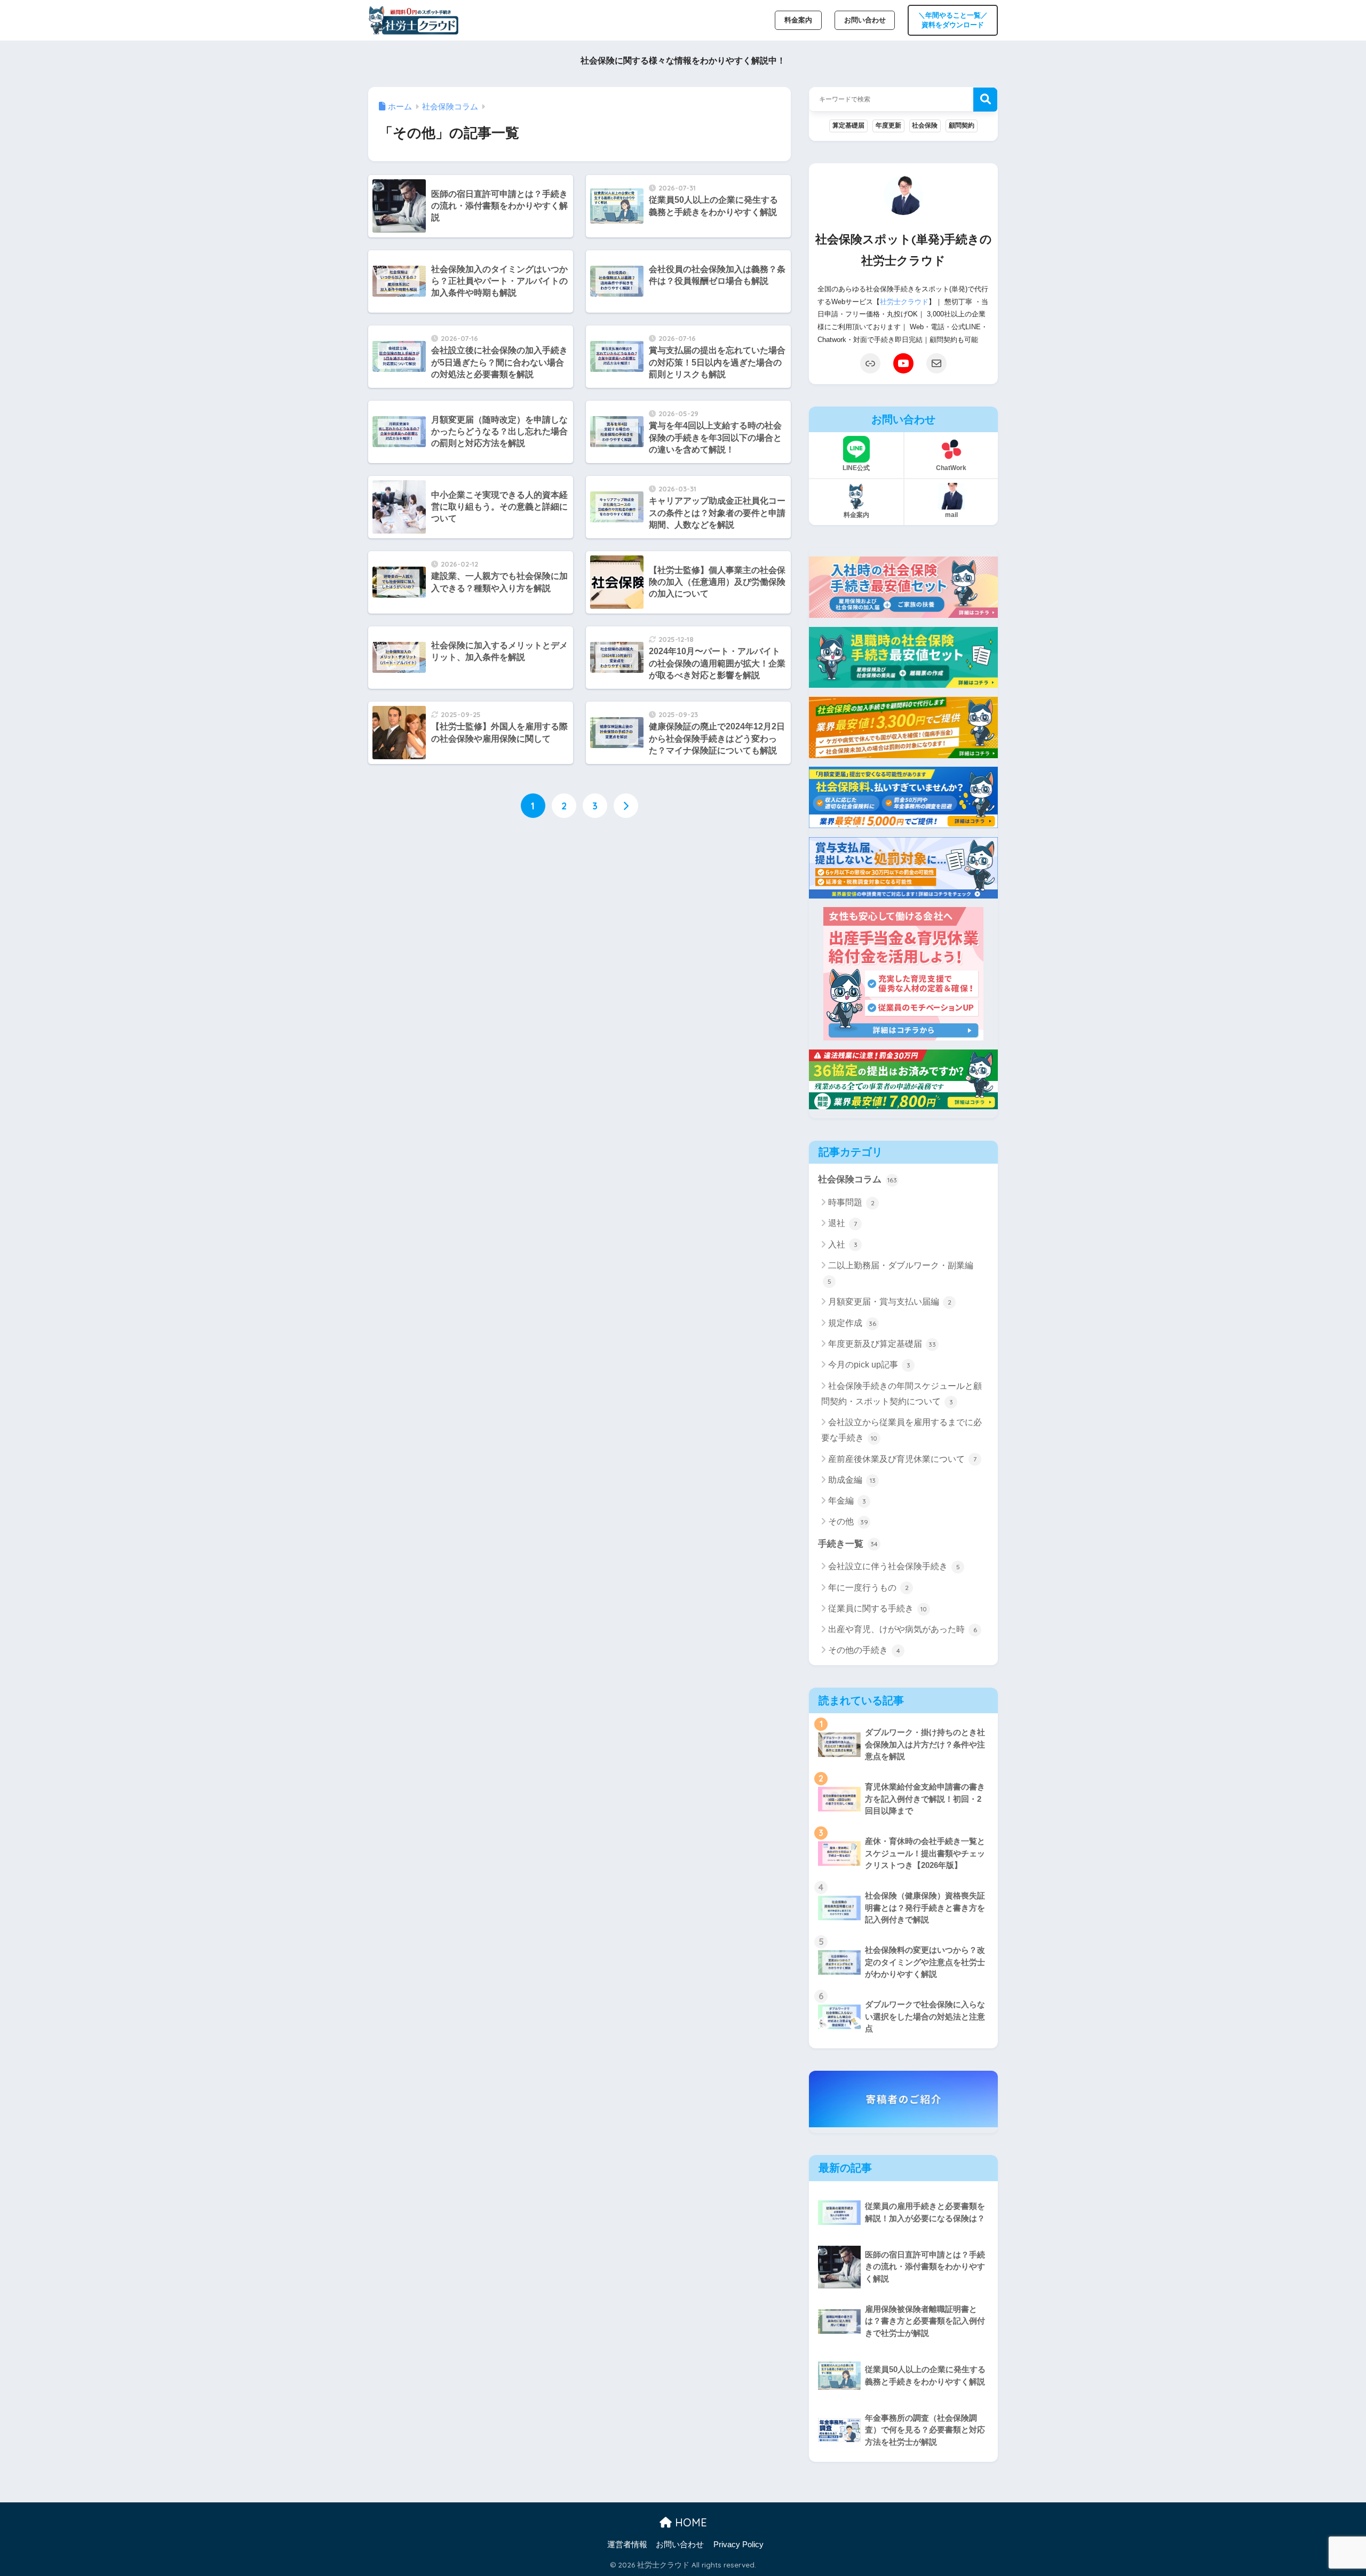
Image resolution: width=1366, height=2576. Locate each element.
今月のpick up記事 (869, 1365)
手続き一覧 (848, 1544)
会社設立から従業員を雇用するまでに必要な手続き (902, 1430)
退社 (843, 1223)
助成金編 (852, 1480)
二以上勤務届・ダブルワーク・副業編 (901, 1273)
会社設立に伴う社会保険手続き (894, 1566)
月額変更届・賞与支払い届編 (890, 1302)
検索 (985, 100)
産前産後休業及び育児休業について (902, 1459)
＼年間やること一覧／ (953, 20)
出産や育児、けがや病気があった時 (903, 1629)
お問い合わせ (865, 20)
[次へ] (626, 806)
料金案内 (798, 20)
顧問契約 (962, 125)
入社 (843, 1245)
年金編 (847, 1501)
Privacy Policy (738, 2545)
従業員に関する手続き (877, 1608)
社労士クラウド (904, 302)
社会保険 (925, 125)
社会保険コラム (857, 1179)
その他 (848, 1521)
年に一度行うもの (868, 1588)
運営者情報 (627, 2545)
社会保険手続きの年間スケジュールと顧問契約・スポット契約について (902, 1394)
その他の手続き (864, 1650)
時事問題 (851, 1202)
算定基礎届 (848, 125)
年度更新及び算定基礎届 (882, 1344)
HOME (689, 2522)
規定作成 (852, 1323)
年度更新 (888, 125)
